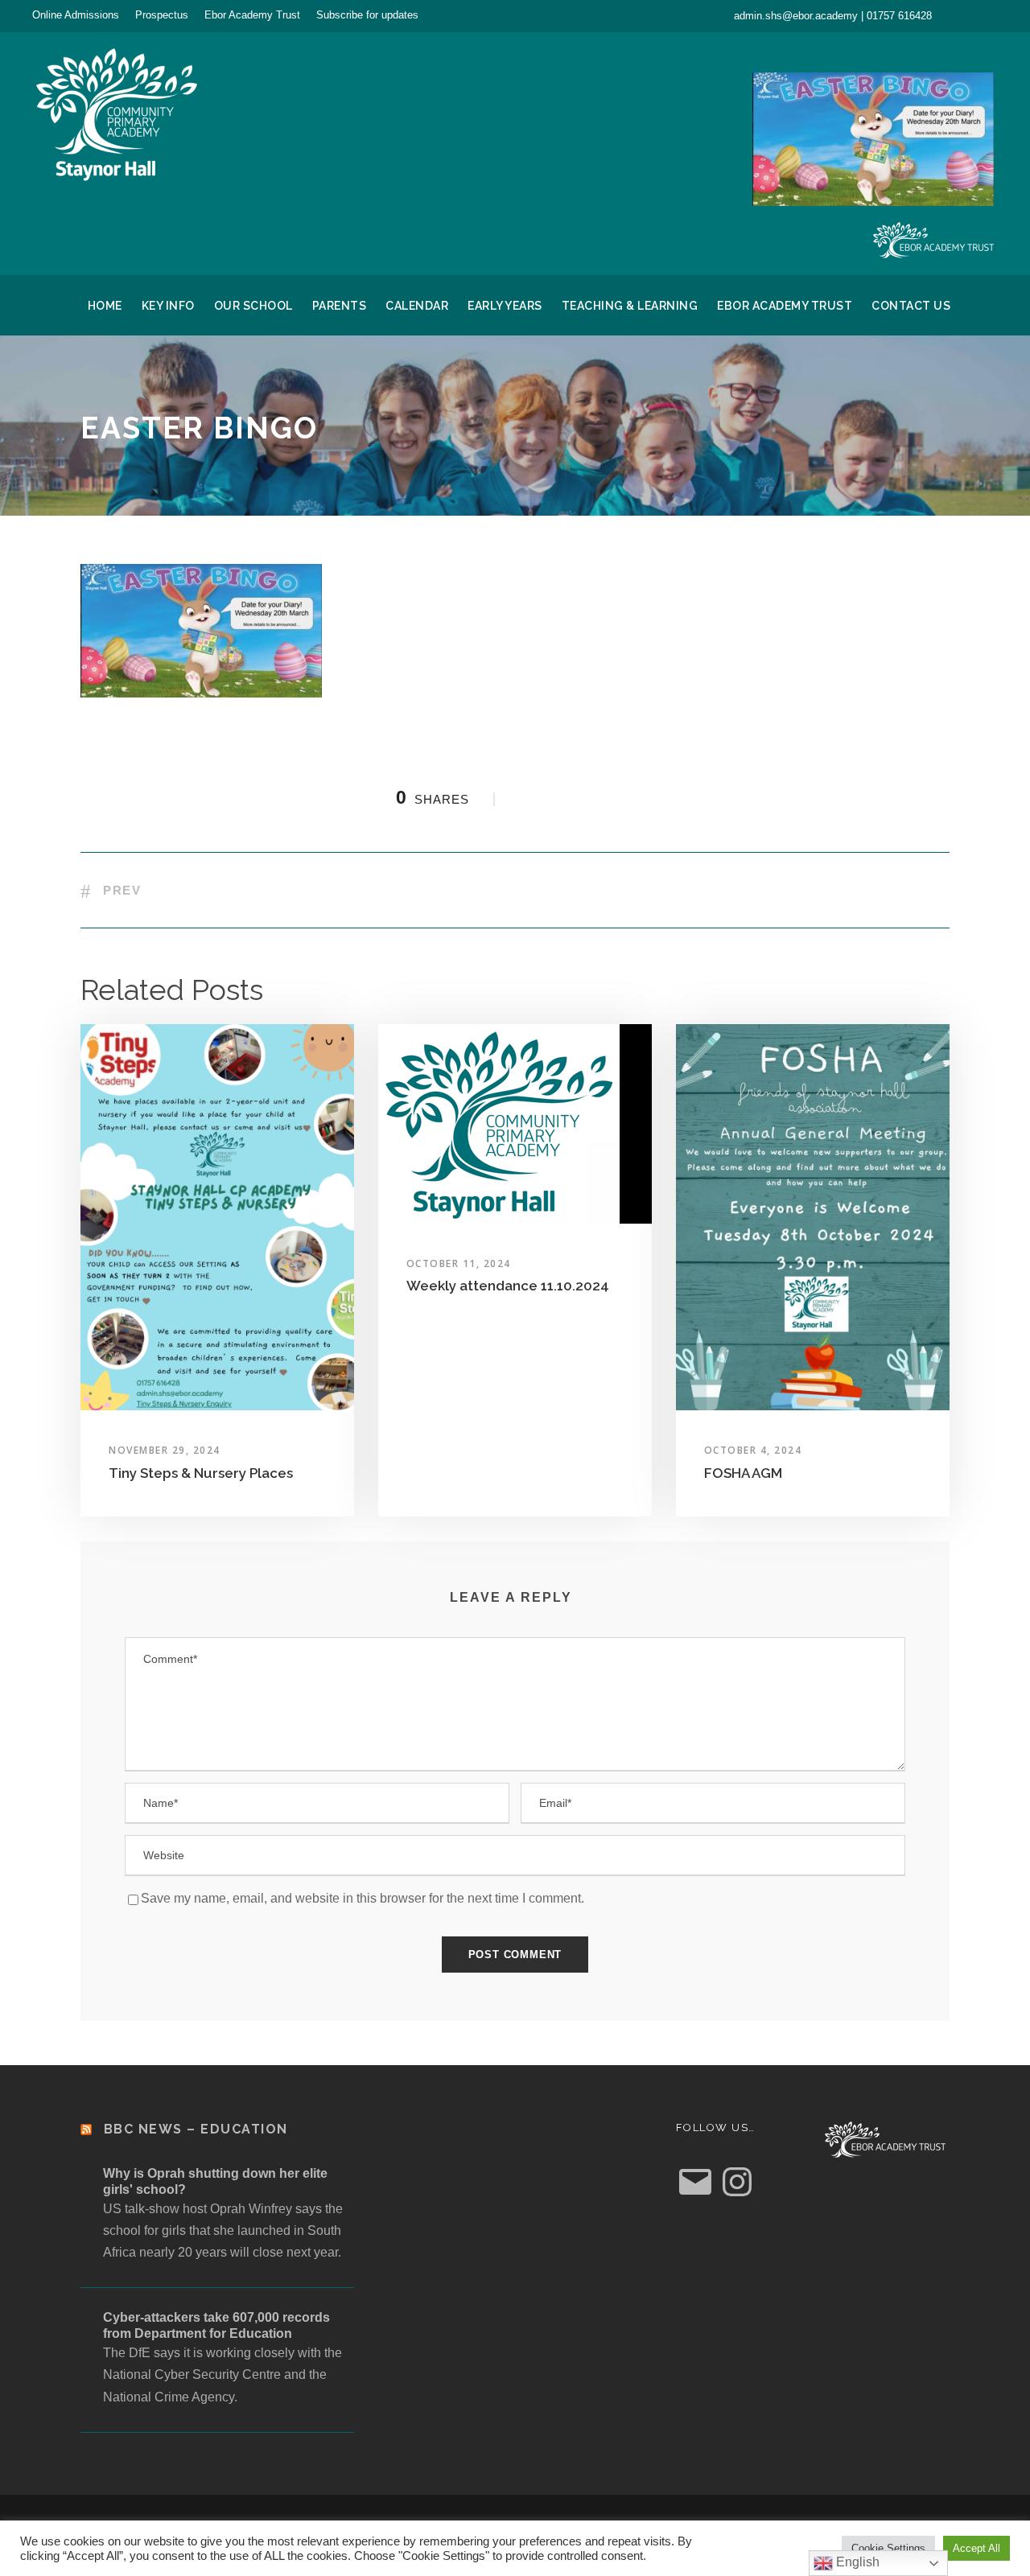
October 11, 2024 (459, 1263)
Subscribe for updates (367, 15)
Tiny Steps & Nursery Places (201, 1473)
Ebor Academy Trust (252, 15)
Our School (253, 306)
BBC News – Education (196, 2129)
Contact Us (911, 306)
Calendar (417, 306)
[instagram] (993, 15)
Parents (340, 306)
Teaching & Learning (630, 306)
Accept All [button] (976, 2548)
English (856, 2562)
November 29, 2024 (165, 1450)
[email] (964, 15)
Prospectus (162, 15)
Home (105, 306)
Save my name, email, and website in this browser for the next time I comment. (363, 1898)
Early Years (505, 306)
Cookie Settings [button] (888, 2548)
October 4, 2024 (753, 1450)
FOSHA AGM (743, 1473)
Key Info (168, 306)
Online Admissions (76, 15)
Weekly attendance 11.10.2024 (508, 1286)
